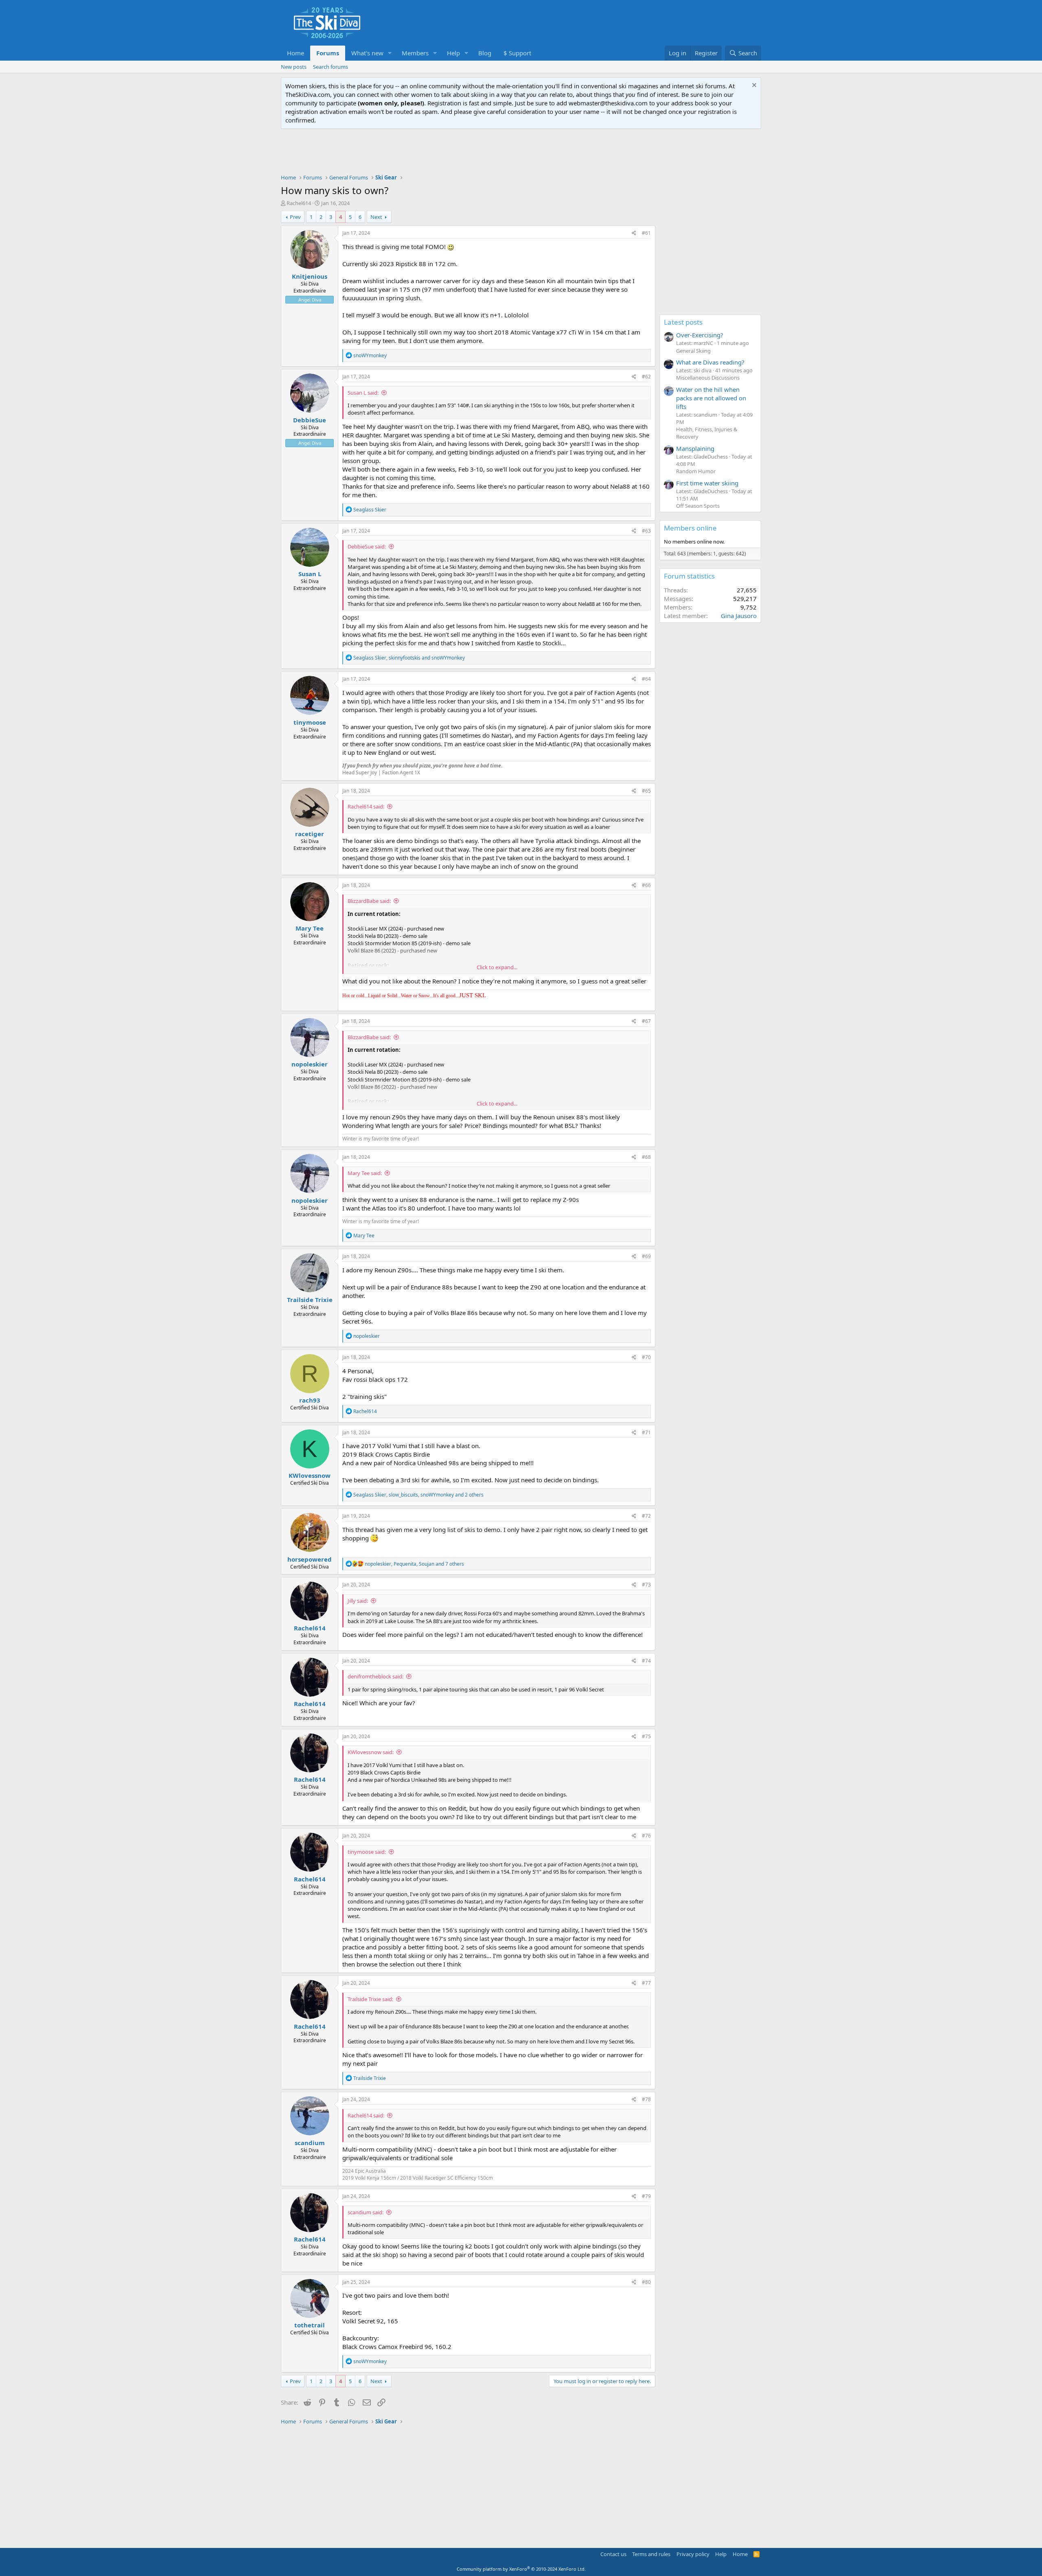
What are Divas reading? (710, 362)
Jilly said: (358, 1601)
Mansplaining (695, 448)
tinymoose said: (367, 1852)
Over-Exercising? (700, 335)
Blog (485, 53)
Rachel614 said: (366, 806)
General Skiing (693, 351)
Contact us (613, 2554)
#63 (646, 531)
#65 (646, 791)
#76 (646, 1836)
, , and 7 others (414, 1564)
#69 (646, 1256)
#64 (646, 679)
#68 (646, 1157)
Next (376, 217)
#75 (646, 1736)
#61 (646, 233)
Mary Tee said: (365, 1173)
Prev (295, 217)
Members (415, 53)
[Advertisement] (521, 151)
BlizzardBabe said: (369, 901)
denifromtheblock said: (375, 1676)
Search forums (331, 67)
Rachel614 (299, 203)
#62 (646, 377)
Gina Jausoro (739, 616)
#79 (646, 2196)
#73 (646, 1585)
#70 (646, 1357)
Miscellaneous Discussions (708, 378)
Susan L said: (363, 393)
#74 (646, 1661)
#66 (646, 885)
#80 (646, 2282)
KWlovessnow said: (371, 1752)
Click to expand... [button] (497, 967)
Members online (690, 528)
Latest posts (683, 322)
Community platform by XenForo (521, 2569)
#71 (646, 1432)
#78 (646, 2099)
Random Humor (696, 471)
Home (296, 53)
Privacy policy (693, 2554)
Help (453, 53)
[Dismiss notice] (753, 86)
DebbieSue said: (367, 546)
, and (409, 658)
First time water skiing (707, 483)
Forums (328, 53)
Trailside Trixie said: (370, 1999)
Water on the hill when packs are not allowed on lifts (711, 398)
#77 (646, 1983)
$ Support (517, 53)
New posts (294, 67)
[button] (390, 53)
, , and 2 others (418, 1495)
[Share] (634, 233)
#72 (646, 1516)
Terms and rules (651, 2554)
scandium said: (366, 2212)
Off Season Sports (698, 506)
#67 (646, 1021)
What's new (367, 53)
